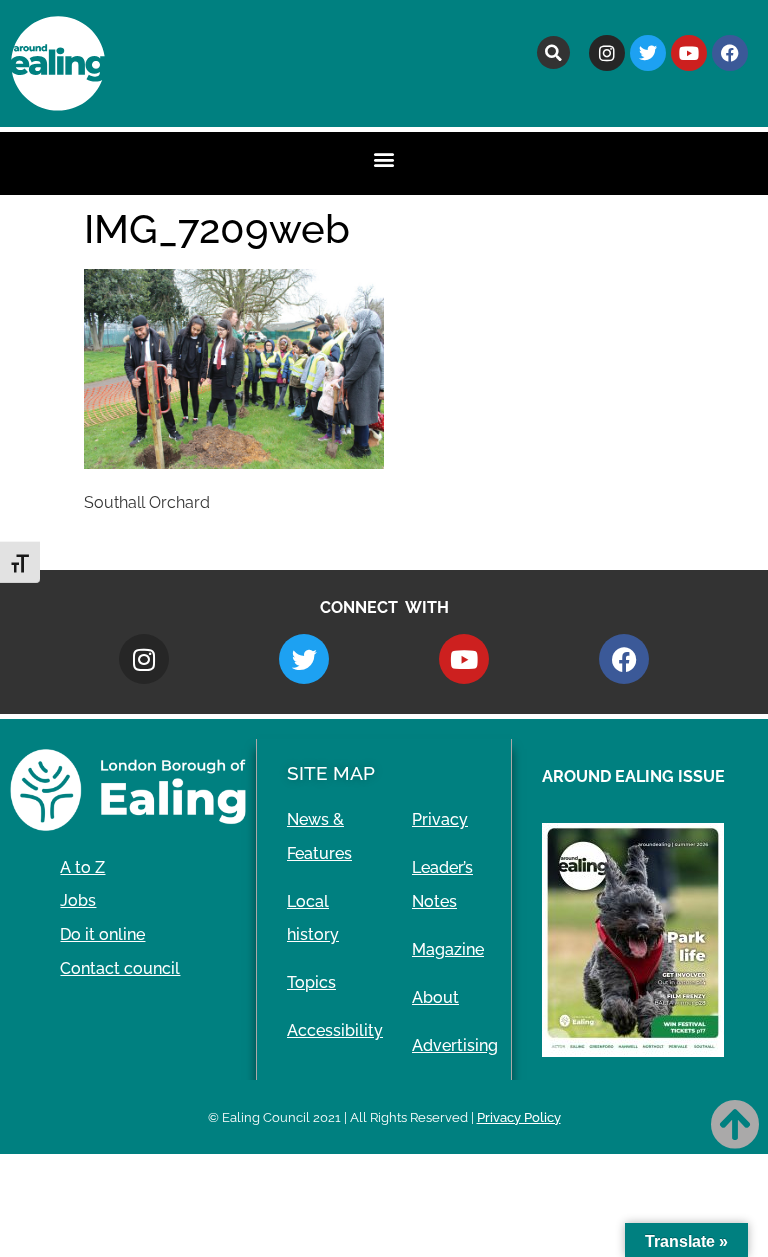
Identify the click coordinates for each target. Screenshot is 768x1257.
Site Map (331, 773)
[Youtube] (689, 53)
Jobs (78, 900)
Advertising (455, 1045)
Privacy (440, 819)
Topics (311, 982)
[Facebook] (730, 53)
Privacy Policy (519, 1117)
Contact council (120, 968)
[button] (553, 52)
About (435, 997)
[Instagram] (607, 53)
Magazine (448, 949)
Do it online (102, 934)
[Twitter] (648, 53)
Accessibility (335, 1030)
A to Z (82, 867)
